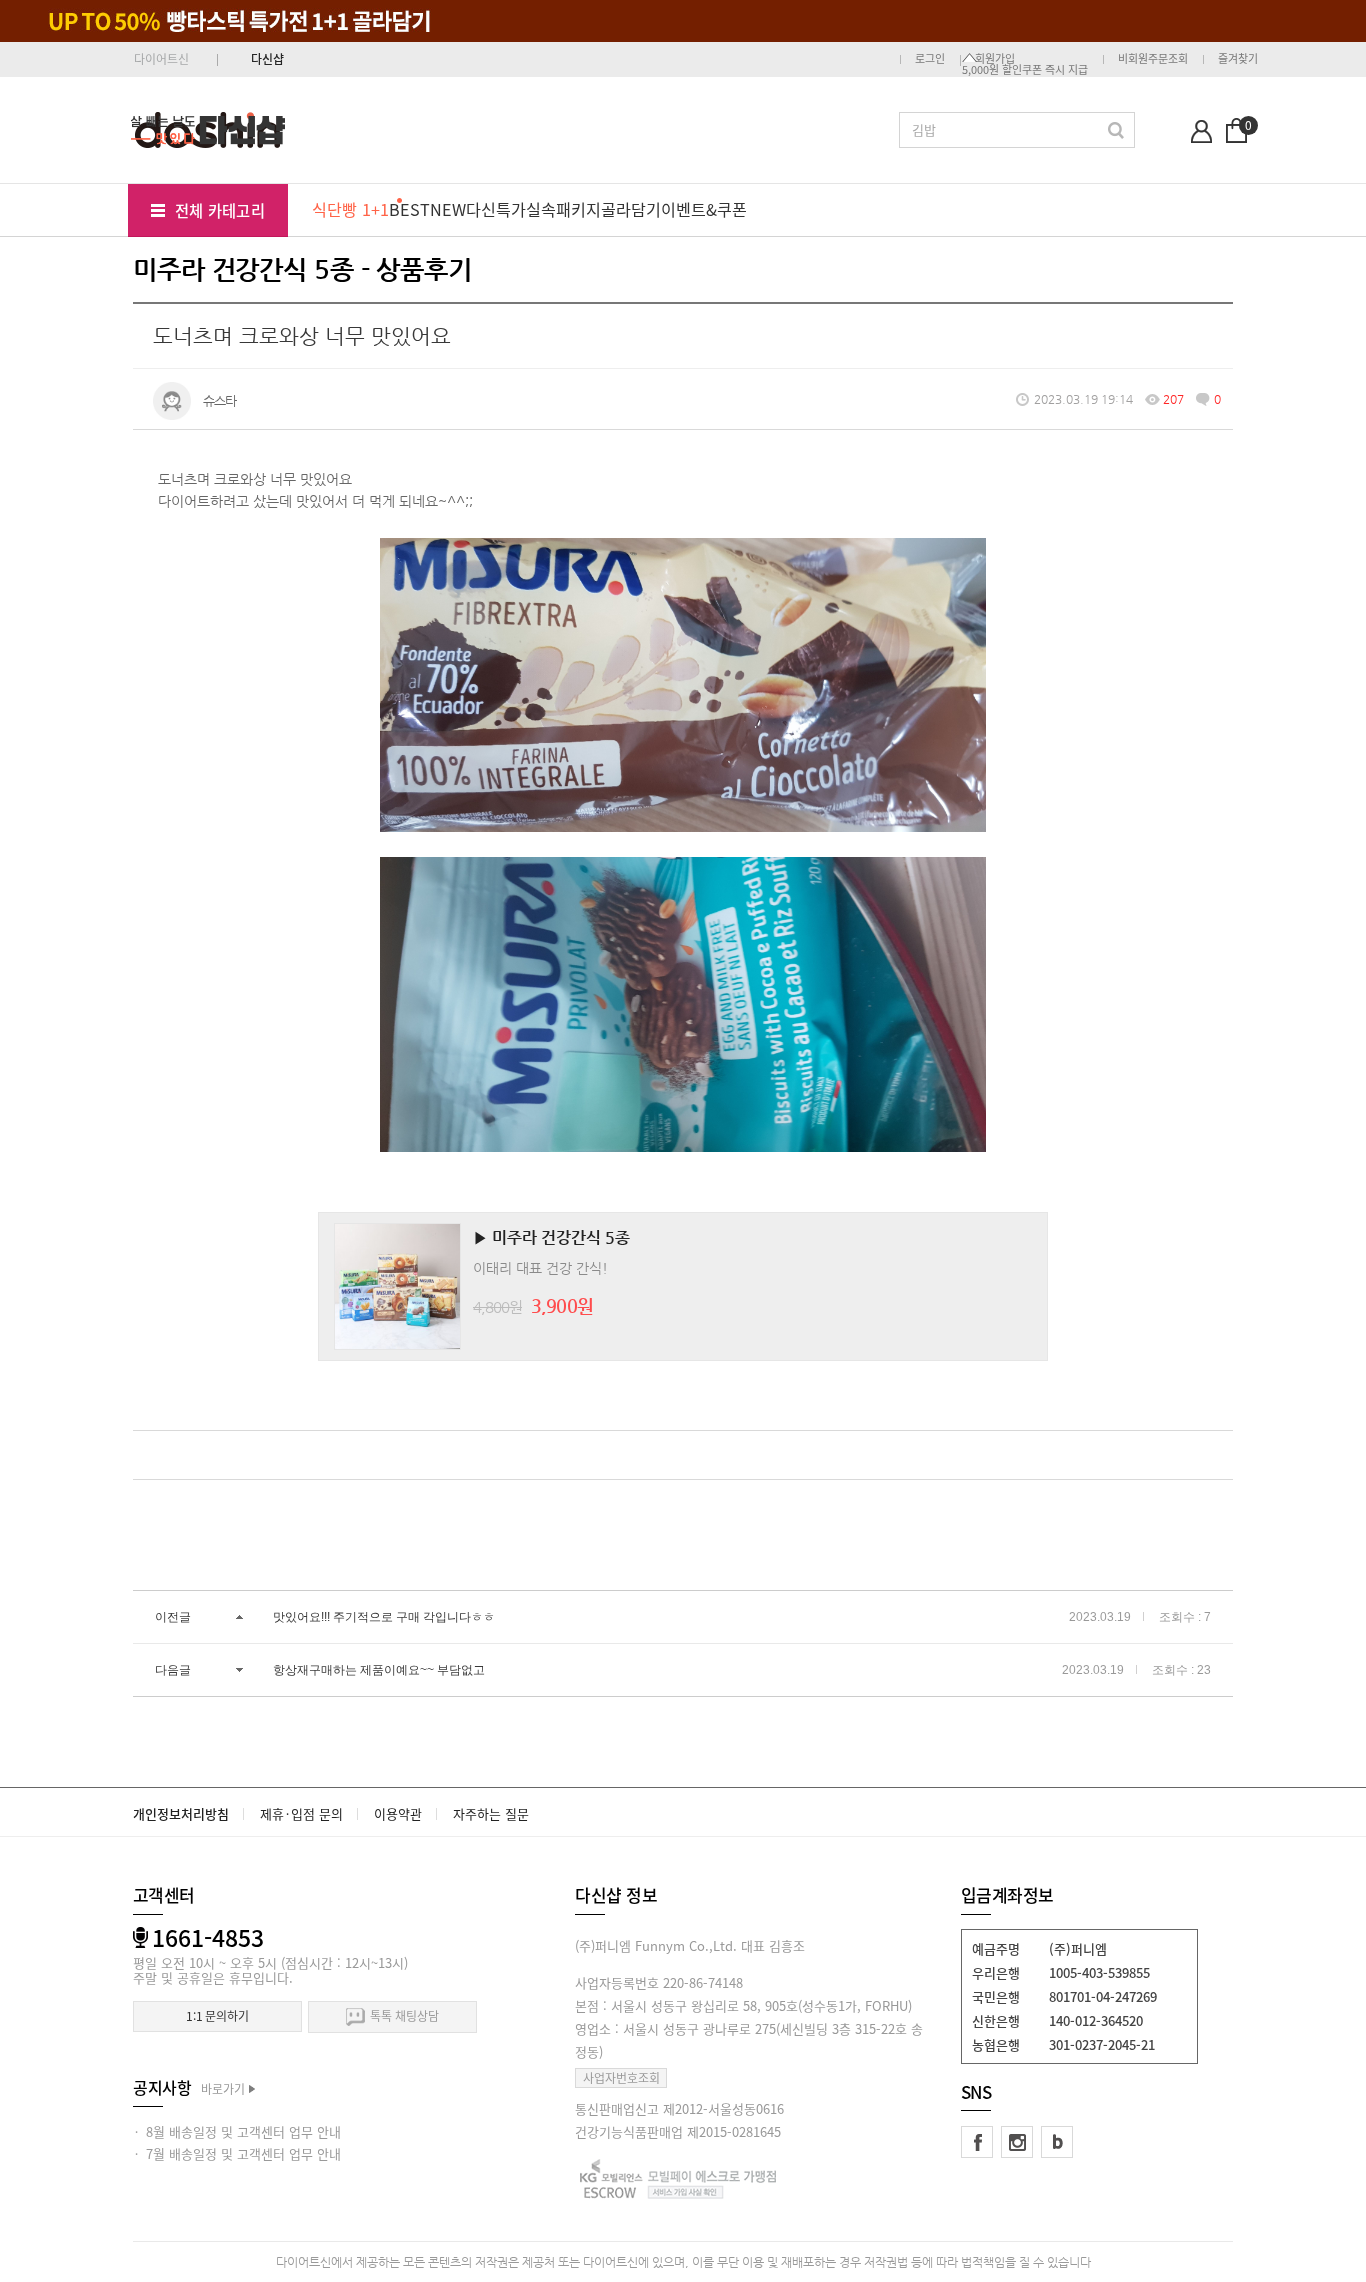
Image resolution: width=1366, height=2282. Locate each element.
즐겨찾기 (1238, 58)
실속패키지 (563, 209)
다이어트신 (161, 59)
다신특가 (496, 209)
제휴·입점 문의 (301, 1813)
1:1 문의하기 (217, 2016)
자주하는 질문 (491, 1813)
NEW (448, 209)
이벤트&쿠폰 (704, 209)
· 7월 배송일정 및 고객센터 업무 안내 (237, 2153)
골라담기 (631, 209)
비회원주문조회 (1153, 58)
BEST (409, 209)
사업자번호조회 (621, 2078)
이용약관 (398, 1813)
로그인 (930, 58)
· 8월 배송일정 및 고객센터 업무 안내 (237, 2131)
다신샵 (267, 59)
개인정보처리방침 (181, 1813)
